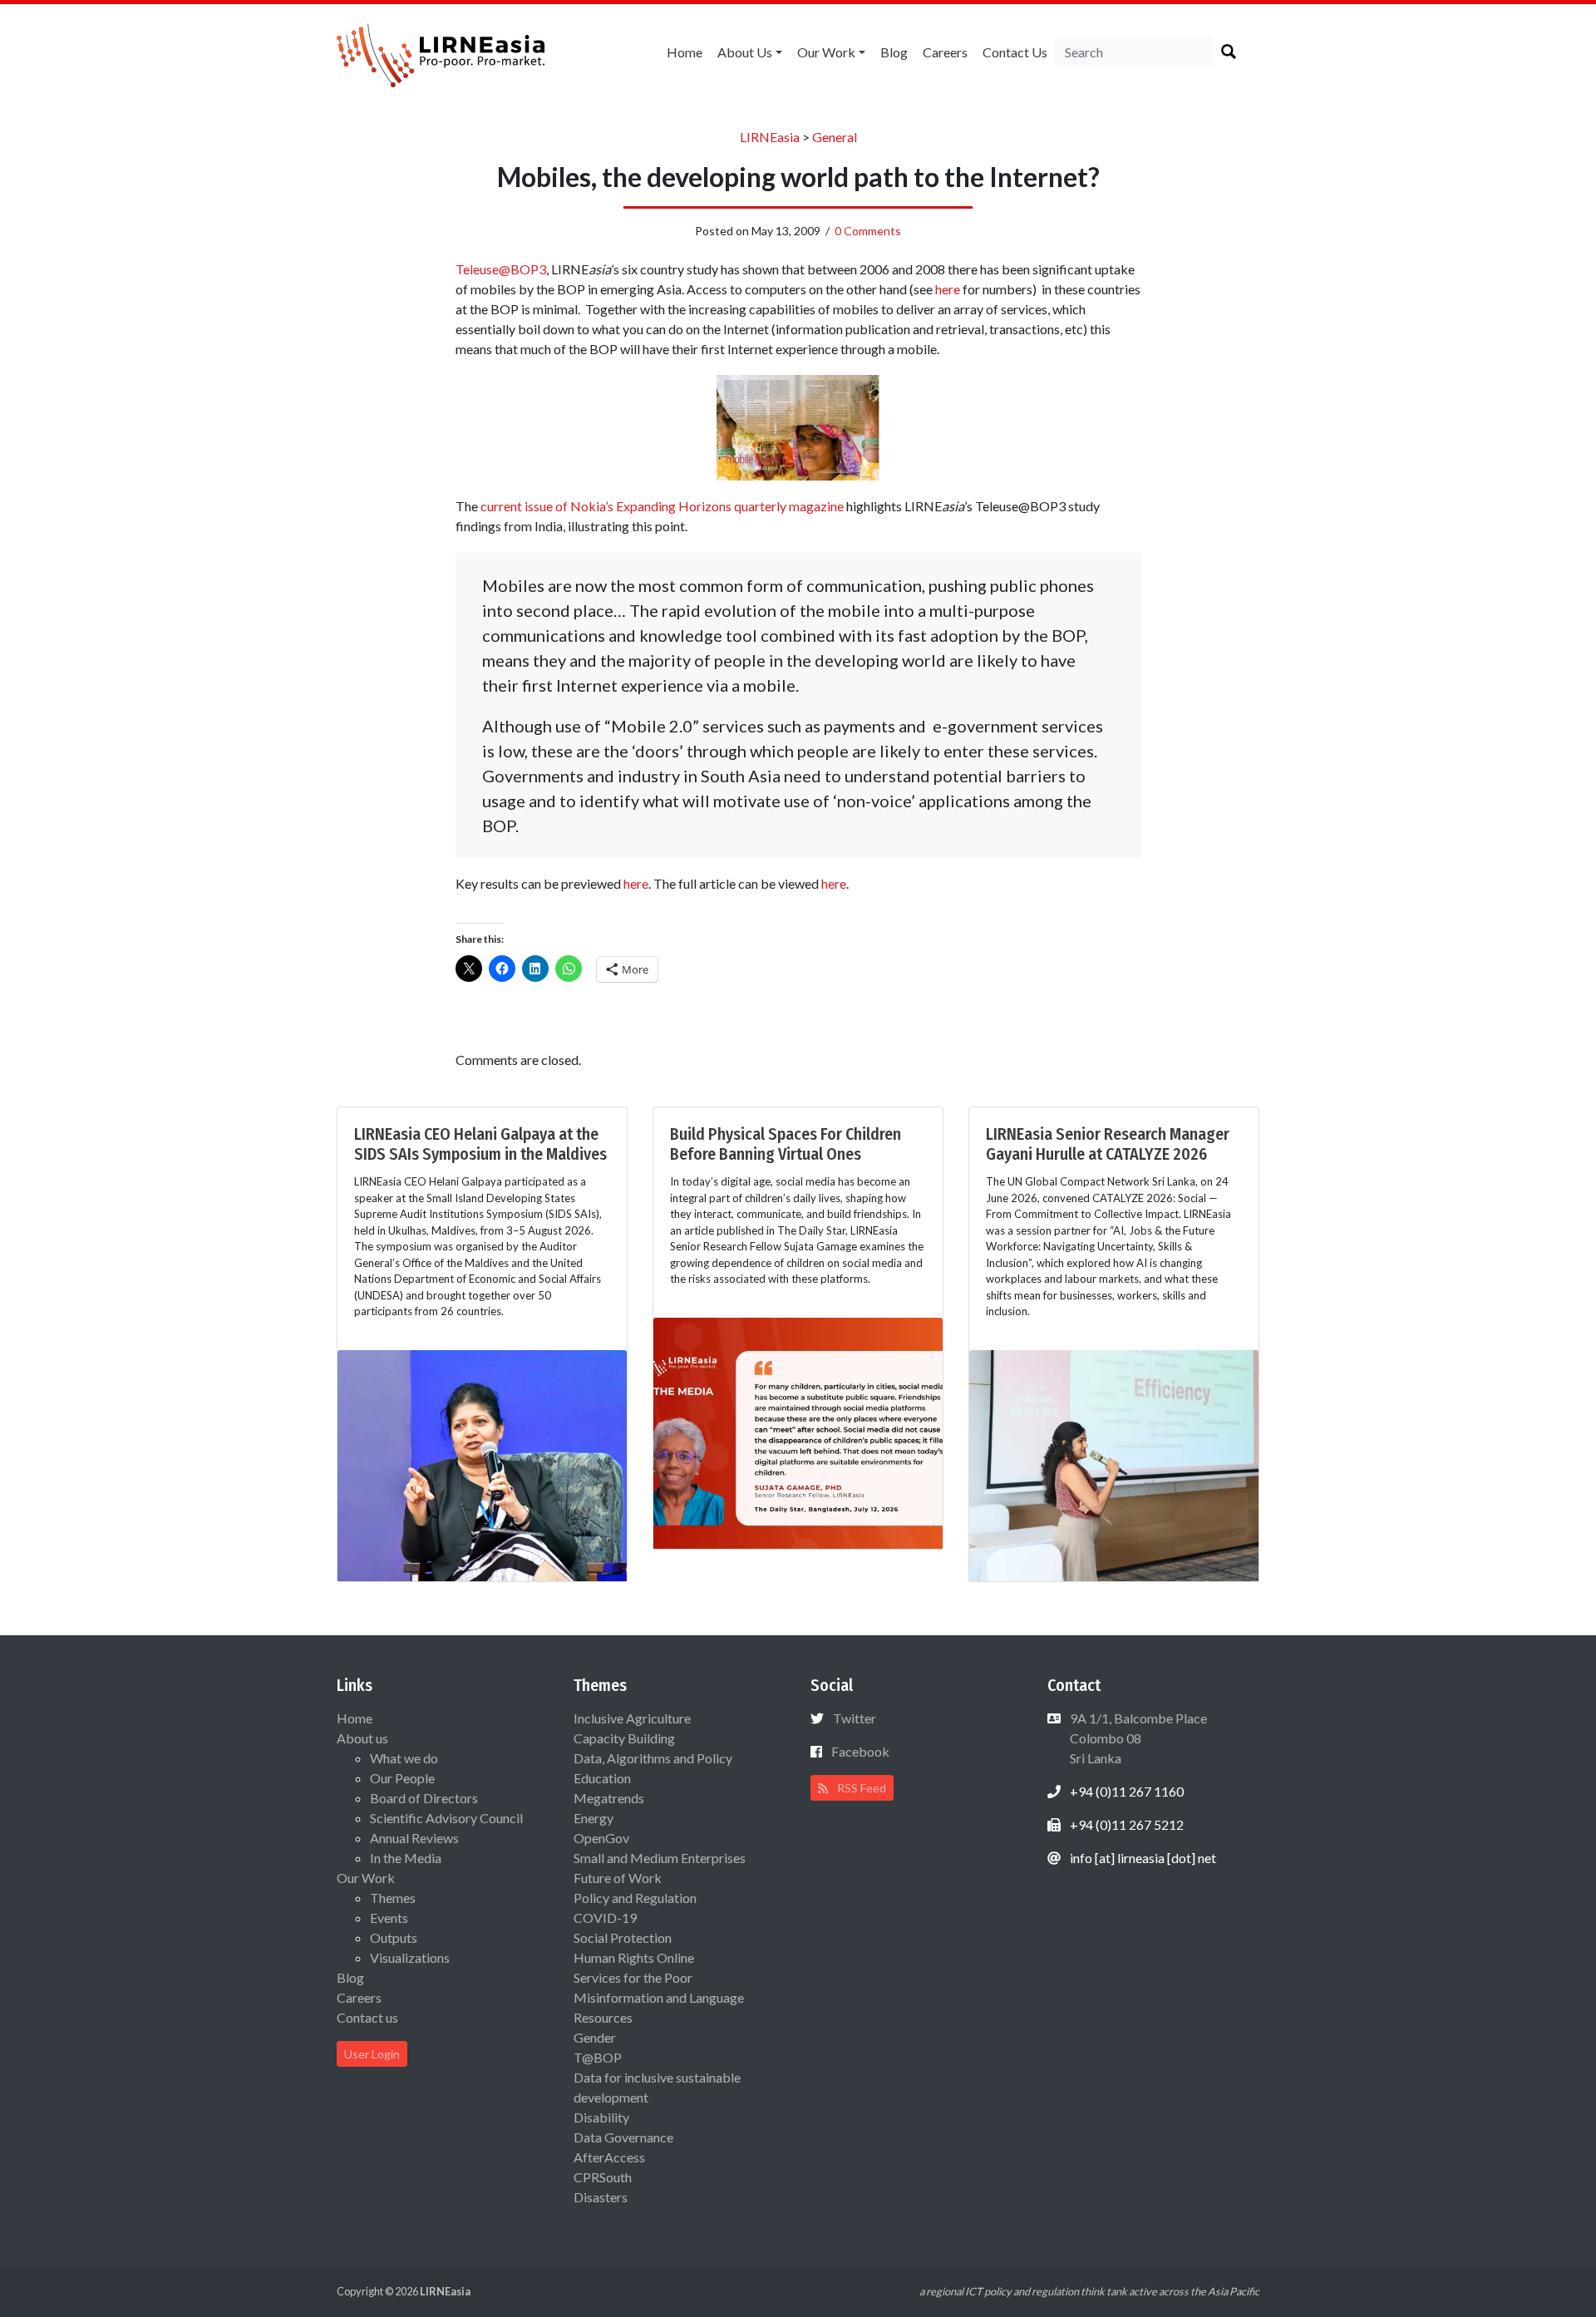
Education (602, 1778)
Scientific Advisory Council (446, 1818)
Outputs (394, 1937)
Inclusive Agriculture (632, 1718)
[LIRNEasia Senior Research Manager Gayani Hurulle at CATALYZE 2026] (1114, 1464)
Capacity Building (624, 1738)
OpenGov (601, 1838)
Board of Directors (424, 1798)
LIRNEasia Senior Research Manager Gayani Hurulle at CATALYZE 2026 (1108, 1144)
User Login (372, 2054)
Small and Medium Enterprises (660, 1858)
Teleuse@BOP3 (501, 269)
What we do (404, 1758)
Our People (402, 1778)
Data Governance (623, 2137)
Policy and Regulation (635, 1898)
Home (685, 52)
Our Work (826, 52)
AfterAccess (609, 2157)
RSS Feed (860, 1788)
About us (745, 52)
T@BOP (598, 2057)
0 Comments (868, 231)
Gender (595, 2037)
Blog (894, 52)
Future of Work (618, 1878)
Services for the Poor (633, 1977)
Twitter (855, 1718)
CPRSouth (603, 2177)
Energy (594, 1818)
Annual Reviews (414, 1838)
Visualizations (410, 1957)
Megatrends (609, 1798)
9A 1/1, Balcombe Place (1137, 1738)
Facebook (860, 1751)
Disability (601, 2117)
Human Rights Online (634, 1957)
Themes (393, 1898)
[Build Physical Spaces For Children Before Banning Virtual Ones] (798, 1431)
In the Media (406, 1858)
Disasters (601, 2197)
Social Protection (623, 1937)
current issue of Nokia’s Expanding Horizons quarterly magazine (662, 506)
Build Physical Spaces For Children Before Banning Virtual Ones (786, 1144)
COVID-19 (605, 1918)
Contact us (1015, 52)
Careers (945, 52)
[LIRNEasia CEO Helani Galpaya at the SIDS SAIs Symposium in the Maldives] (482, 1464)
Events (389, 1918)
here (949, 289)
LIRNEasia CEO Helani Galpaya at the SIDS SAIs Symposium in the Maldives (480, 1144)
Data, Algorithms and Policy (653, 1758)
